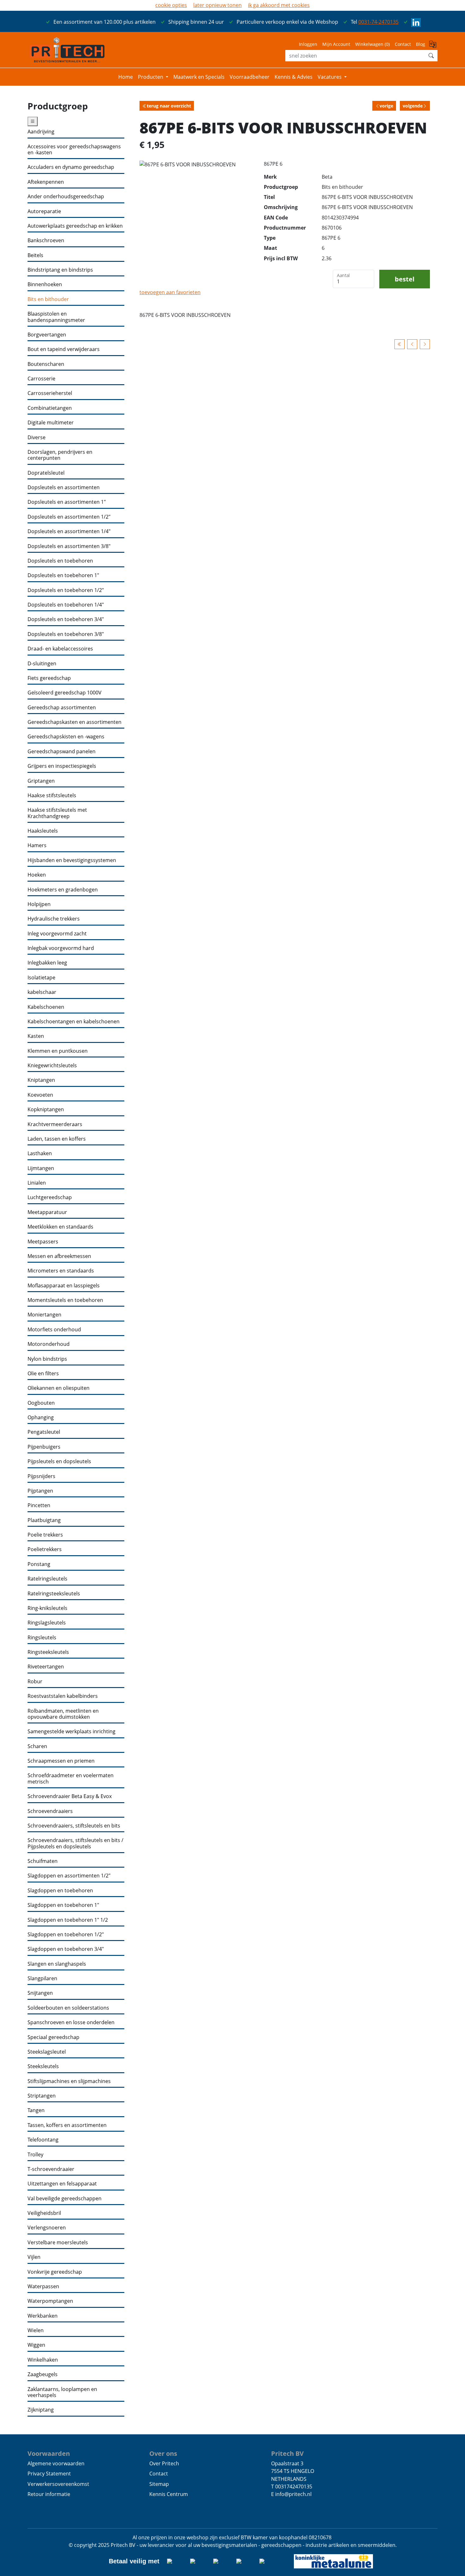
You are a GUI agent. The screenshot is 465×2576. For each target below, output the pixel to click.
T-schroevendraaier (51, 2169)
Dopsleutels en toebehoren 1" (63, 575)
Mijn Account (336, 44)
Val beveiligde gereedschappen (65, 2199)
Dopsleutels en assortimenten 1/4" (69, 531)
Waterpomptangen (50, 2301)
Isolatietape (41, 978)
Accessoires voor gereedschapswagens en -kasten (74, 150)
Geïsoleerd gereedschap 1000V (65, 693)
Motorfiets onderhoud (54, 1330)
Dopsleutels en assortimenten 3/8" (69, 546)
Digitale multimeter (51, 423)
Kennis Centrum (169, 2494)
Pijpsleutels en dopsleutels (59, 1461)
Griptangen (41, 781)
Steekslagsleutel (47, 2052)
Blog (421, 44)
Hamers (37, 845)
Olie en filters (43, 1374)
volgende (413, 106)
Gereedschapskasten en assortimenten (74, 722)
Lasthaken (40, 1153)
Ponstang (39, 1564)
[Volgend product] (425, 344)
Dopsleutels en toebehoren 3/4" (66, 619)
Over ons (163, 2453)
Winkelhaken (43, 2360)
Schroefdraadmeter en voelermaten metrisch (71, 1779)
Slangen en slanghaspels (57, 1964)
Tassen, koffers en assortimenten (67, 2125)
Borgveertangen (47, 335)
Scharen (37, 1746)
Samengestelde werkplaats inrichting (71, 1732)
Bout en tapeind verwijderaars (64, 349)
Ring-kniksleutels (47, 1608)
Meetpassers (43, 1242)
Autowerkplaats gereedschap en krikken (75, 226)
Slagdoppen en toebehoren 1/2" (66, 1935)
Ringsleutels (42, 1638)
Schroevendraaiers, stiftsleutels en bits (74, 1826)
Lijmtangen (41, 1168)
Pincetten (39, 1505)
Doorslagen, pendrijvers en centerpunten (60, 455)
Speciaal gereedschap (53, 2037)
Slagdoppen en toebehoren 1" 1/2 (68, 1920)
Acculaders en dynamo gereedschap (71, 167)
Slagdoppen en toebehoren (60, 1891)
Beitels (35, 255)
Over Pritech (164, 2463)
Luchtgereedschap (50, 1197)
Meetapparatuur (47, 1212)
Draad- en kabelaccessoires (60, 649)
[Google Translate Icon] (433, 46)
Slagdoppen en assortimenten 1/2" (69, 1876)
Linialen (37, 1183)
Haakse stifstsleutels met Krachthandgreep (57, 813)
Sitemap (159, 2484)
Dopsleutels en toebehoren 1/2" (66, 590)
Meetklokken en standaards (60, 1227)
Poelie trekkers (45, 1535)
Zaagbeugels (43, 2374)
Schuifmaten (43, 1861)
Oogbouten (41, 1403)
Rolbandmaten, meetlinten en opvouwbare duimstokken (63, 1714)
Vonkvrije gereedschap (55, 2272)
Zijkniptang (41, 2410)
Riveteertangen (46, 1667)
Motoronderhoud (49, 1344)
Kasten (36, 1036)
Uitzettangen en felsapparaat (62, 2184)
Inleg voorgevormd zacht (57, 934)
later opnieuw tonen (217, 5)
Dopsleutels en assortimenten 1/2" (69, 517)
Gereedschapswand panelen (62, 752)
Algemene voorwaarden (56, 2463)
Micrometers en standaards (61, 1271)
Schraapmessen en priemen (61, 1761)
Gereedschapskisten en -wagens (66, 737)
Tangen (36, 2110)
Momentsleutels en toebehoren (65, 1300)
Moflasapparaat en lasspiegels (64, 1286)
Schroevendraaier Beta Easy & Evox (70, 1796)
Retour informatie (49, 2494)
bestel (405, 279)
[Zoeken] (431, 56)
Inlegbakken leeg (47, 963)
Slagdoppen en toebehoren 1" (63, 1905)
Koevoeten (40, 1095)
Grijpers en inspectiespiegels (62, 766)
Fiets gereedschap (49, 678)
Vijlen (34, 2257)
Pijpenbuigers (44, 1447)
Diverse (37, 438)
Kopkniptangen (46, 1109)
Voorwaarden (49, 2453)
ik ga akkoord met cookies (279, 5)
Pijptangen (40, 1491)
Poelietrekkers (45, 1549)
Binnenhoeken (45, 284)
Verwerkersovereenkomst (58, 2484)
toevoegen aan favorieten (170, 292)
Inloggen (308, 44)
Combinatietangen (50, 408)
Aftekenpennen (46, 182)
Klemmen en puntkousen (58, 1051)
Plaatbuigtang (44, 1520)
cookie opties (171, 5)
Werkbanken (43, 2316)
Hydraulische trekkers (54, 919)
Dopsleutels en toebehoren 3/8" (66, 634)
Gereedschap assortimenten (62, 708)
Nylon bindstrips (47, 1359)
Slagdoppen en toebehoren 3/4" (66, 1949)
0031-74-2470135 (378, 22)
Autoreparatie (44, 211)
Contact (403, 44)
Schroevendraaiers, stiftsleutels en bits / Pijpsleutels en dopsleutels (75, 1843)
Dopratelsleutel (46, 473)
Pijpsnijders (41, 1476)
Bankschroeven (46, 240)
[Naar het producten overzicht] (400, 344)
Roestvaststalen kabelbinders (63, 1696)
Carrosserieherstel (50, 393)
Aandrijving (41, 132)
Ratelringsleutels (47, 1579)
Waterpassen (43, 2286)
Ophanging (41, 1417)
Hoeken (37, 875)
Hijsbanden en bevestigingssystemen (72, 860)
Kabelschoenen (46, 1007)
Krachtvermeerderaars (55, 1124)
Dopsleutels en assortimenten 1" (67, 502)
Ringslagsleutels (47, 1623)
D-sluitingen (42, 664)
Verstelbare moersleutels (58, 2243)
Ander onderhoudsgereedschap (66, 197)
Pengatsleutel (44, 1432)
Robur (35, 1682)
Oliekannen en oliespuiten (59, 1388)
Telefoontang (43, 2140)
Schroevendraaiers (50, 1811)
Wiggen (36, 2345)
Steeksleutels (43, 2066)
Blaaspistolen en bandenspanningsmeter (56, 317)
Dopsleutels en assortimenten (64, 487)
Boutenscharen (46, 364)
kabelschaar (42, 992)
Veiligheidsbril (44, 2213)
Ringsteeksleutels (48, 1652)
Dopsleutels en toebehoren (60, 561)
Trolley (35, 2155)
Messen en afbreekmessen (59, 1256)
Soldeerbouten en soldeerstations (68, 2008)
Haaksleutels (43, 831)
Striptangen (42, 2096)
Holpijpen (39, 904)
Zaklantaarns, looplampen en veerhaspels (62, 2392)
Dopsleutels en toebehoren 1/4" (66, 605)
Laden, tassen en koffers (57, 1139)
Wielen (36, 2330)
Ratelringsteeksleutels (54, 1594)
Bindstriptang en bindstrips (60, 270)
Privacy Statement (49, 2474)
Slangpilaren (42, 1978)
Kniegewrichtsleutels (52, 1066)
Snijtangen (40, 1993)
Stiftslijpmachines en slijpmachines (69, 2081)
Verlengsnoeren (47, 2228)
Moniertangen (44, 1315)
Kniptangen (41, 1080)
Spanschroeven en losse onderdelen (71, 2022)
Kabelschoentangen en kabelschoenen (74, 1022)
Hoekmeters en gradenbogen (63, 890)
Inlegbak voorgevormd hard (61, 948)
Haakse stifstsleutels (52, 795)
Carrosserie (41, 379)
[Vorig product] (412, 344)
